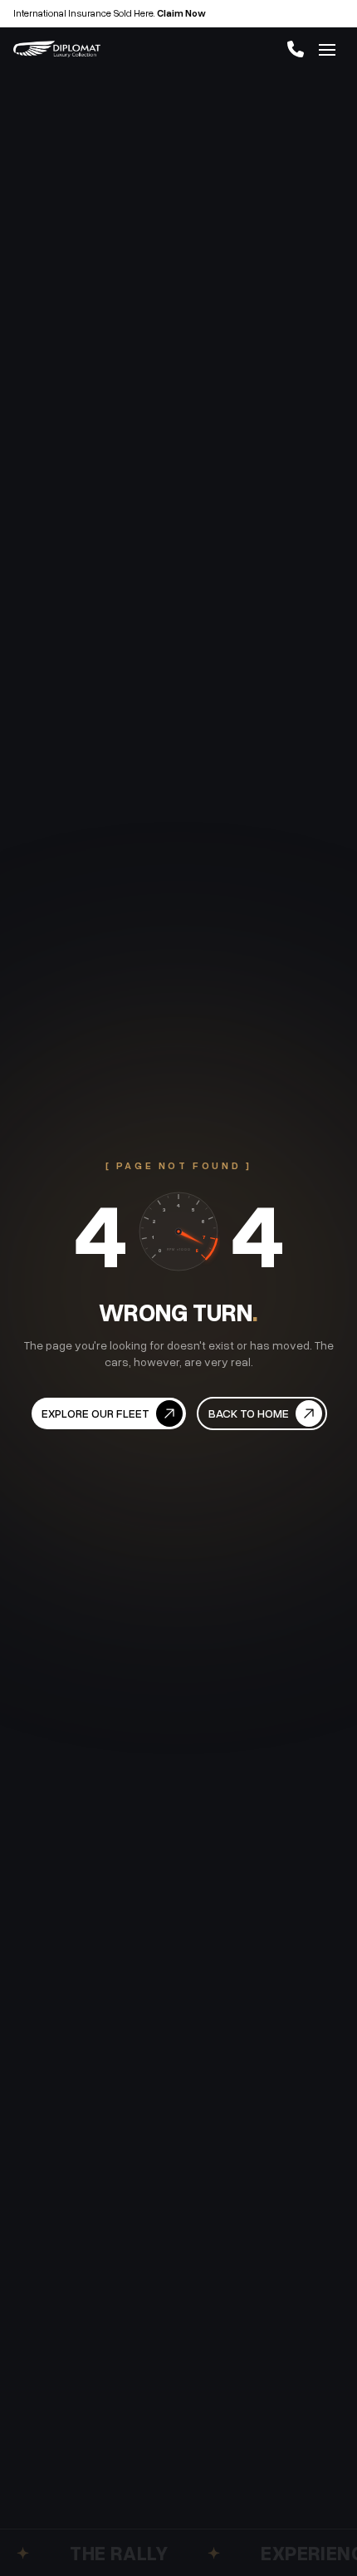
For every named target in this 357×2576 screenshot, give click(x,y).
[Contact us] (296, 49)
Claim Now (181, 13)
